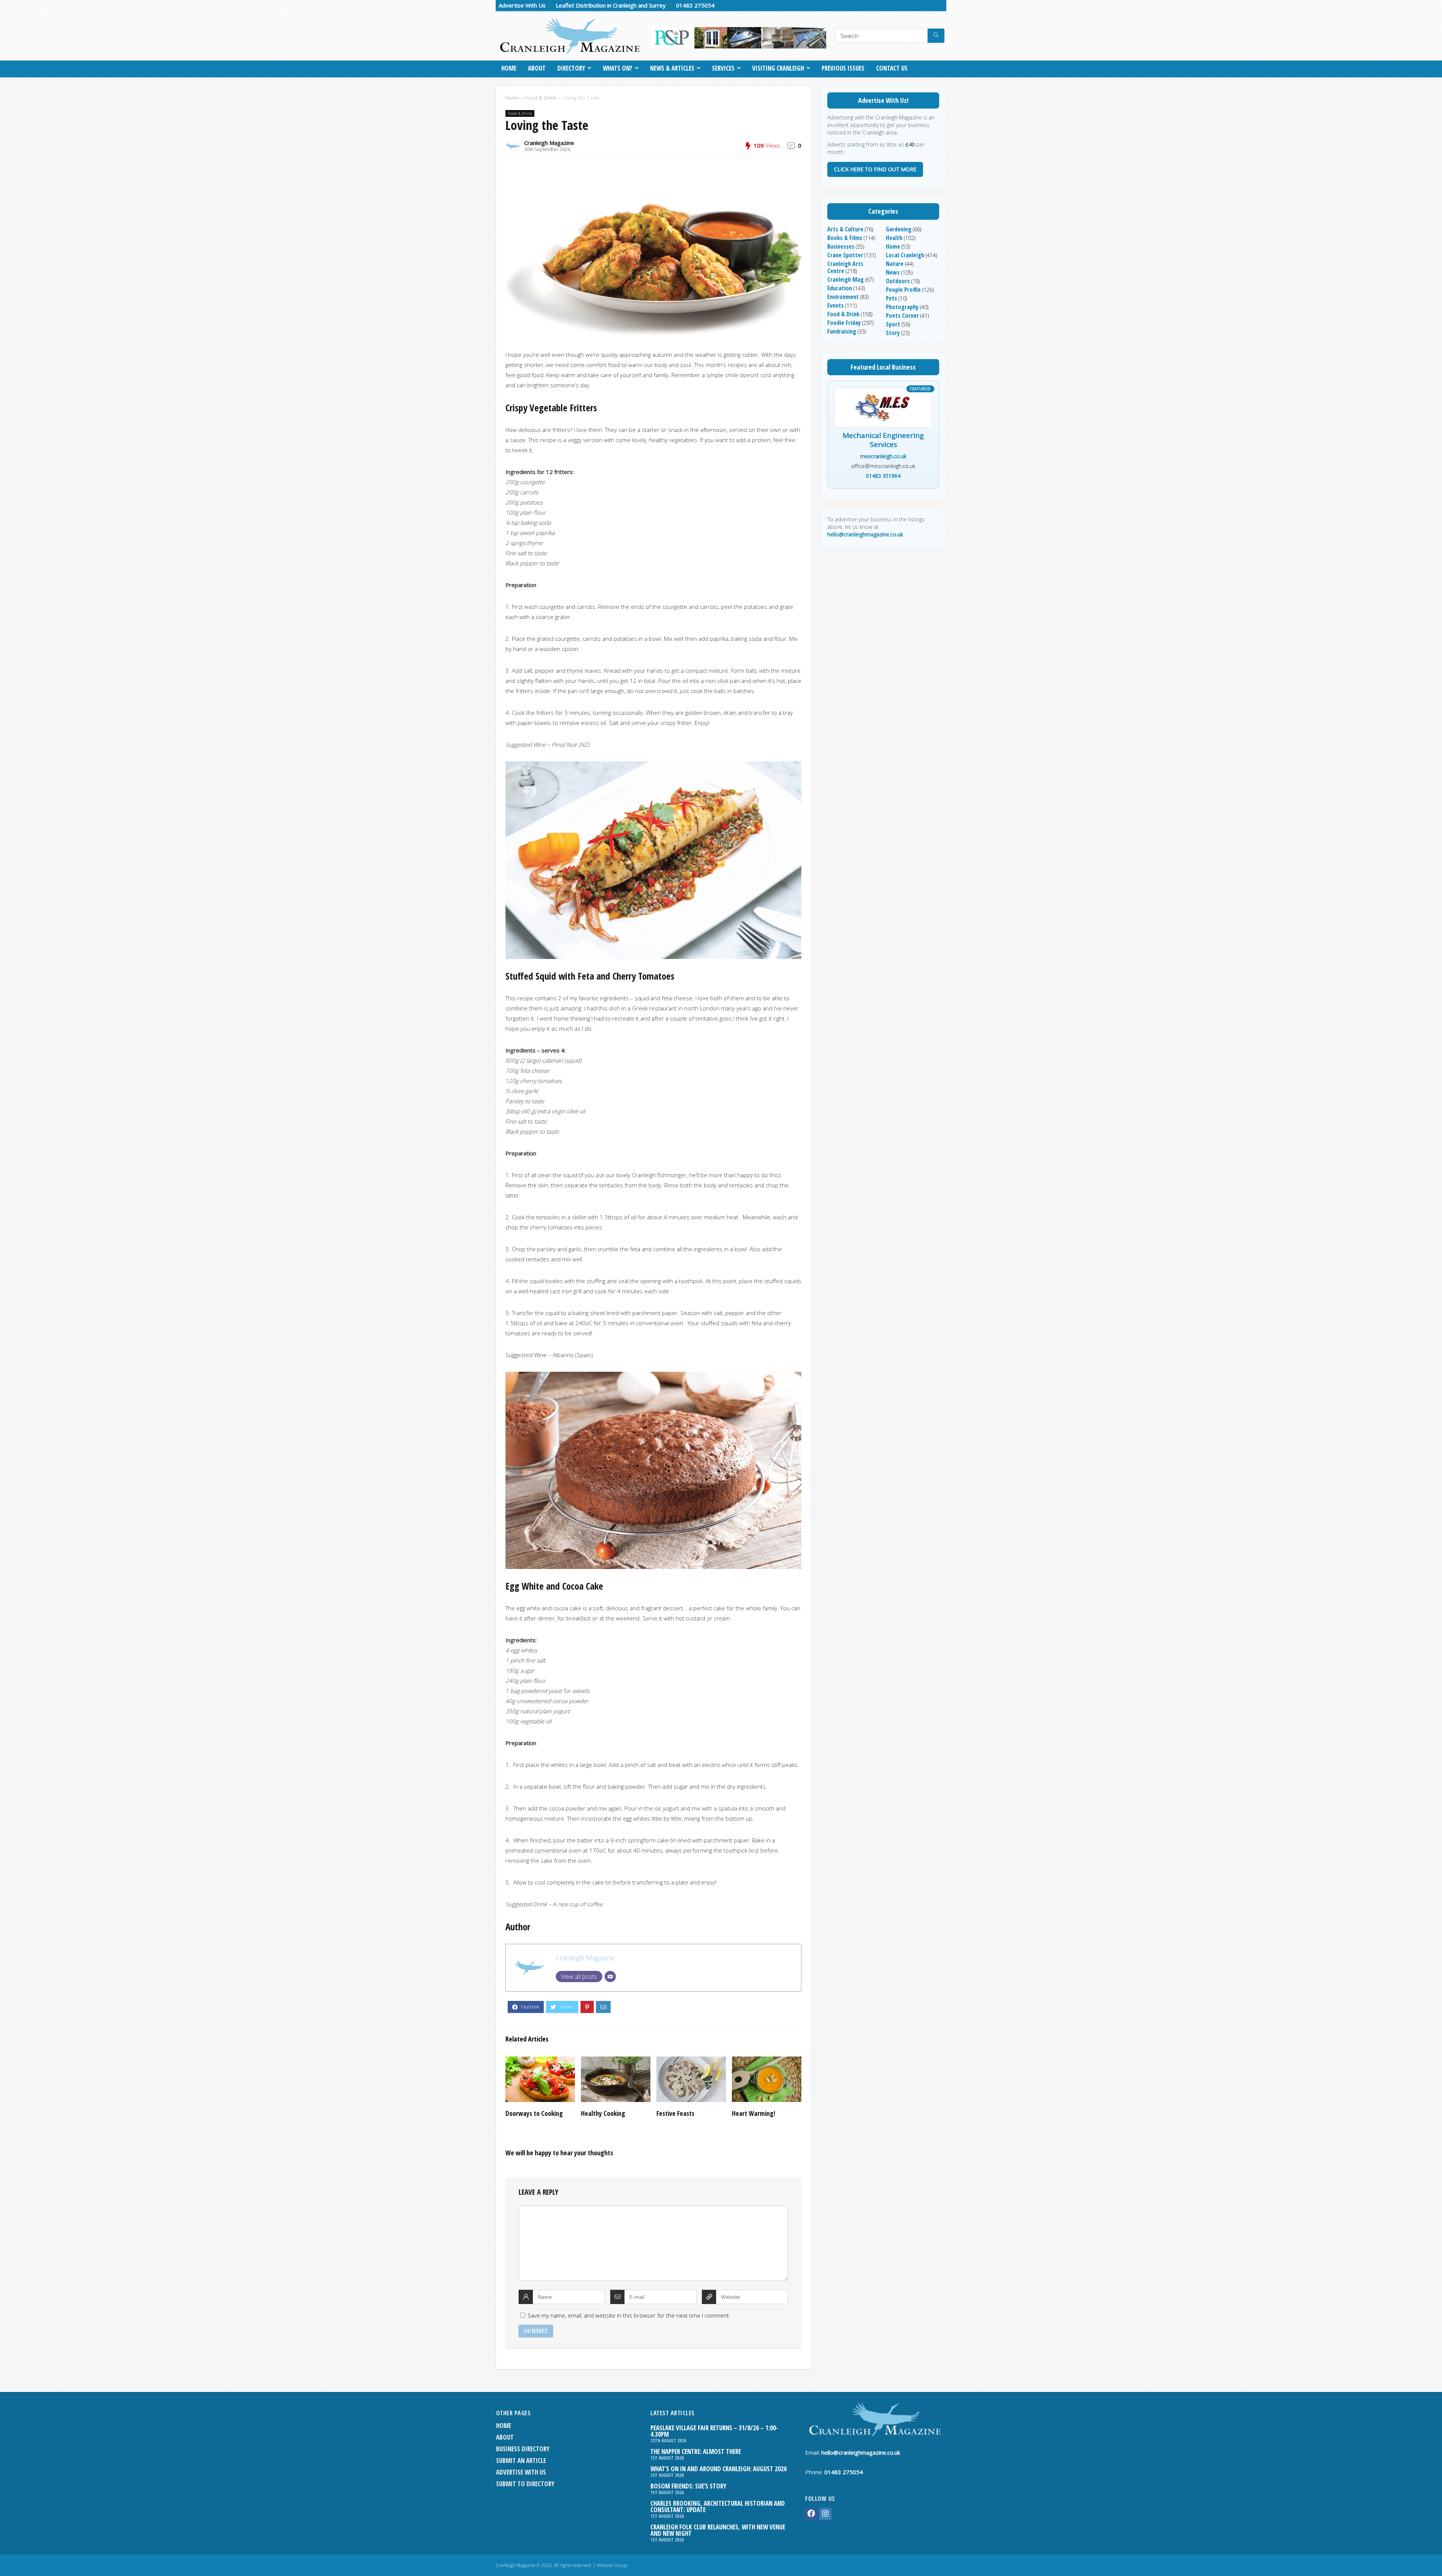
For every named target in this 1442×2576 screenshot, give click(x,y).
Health (894, 238)
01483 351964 (883, 476)
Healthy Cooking (603, 2113)
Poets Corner (902, 316)
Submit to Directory (525, 2484)
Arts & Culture (845, 229)
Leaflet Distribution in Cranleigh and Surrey (611, 5)
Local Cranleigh (905, 255)
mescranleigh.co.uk (883, 456)
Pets (891, 298)
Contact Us (892, 68)
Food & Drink (540, 98)
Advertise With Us (522, 5)
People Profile (903, 290)
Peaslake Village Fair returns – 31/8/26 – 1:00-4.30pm (714, 2431)
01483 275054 (695, 5)
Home (509, 68)
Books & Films (845, 238)
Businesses (841, 246)
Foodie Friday (844, 323)
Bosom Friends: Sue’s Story (688, 2486)
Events (836, 305)
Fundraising (842, 331)
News (893, 272)
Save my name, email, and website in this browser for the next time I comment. (629, 2315)
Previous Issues (843, 68)
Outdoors (898, 281)
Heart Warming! (753, 2113)
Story (893, 333)
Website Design (612, 2565)
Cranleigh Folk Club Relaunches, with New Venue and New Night (718, 2530)
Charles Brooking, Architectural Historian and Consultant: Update (718, 2507)
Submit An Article (521, 2460)
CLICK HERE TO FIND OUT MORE (875, 169)
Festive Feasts (675, 2113)
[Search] (936, 36)
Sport (893, 324)
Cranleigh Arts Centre (845, 267)
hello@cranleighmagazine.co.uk (865, 534)
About (537, 68)
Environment (843, 297)
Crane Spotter (845, 255)
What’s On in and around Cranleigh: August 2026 (719, 2469)
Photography (902, 307)
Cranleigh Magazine (549, 143)
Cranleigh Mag (845, 279)
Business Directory (523, 2449)
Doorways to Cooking (534, 2113)
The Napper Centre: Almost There (696, 2451)
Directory (571, 68)
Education (840, 288)
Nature (895, 264)
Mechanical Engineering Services (883, 440)
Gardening (899, 229)
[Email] (610, 1977)
